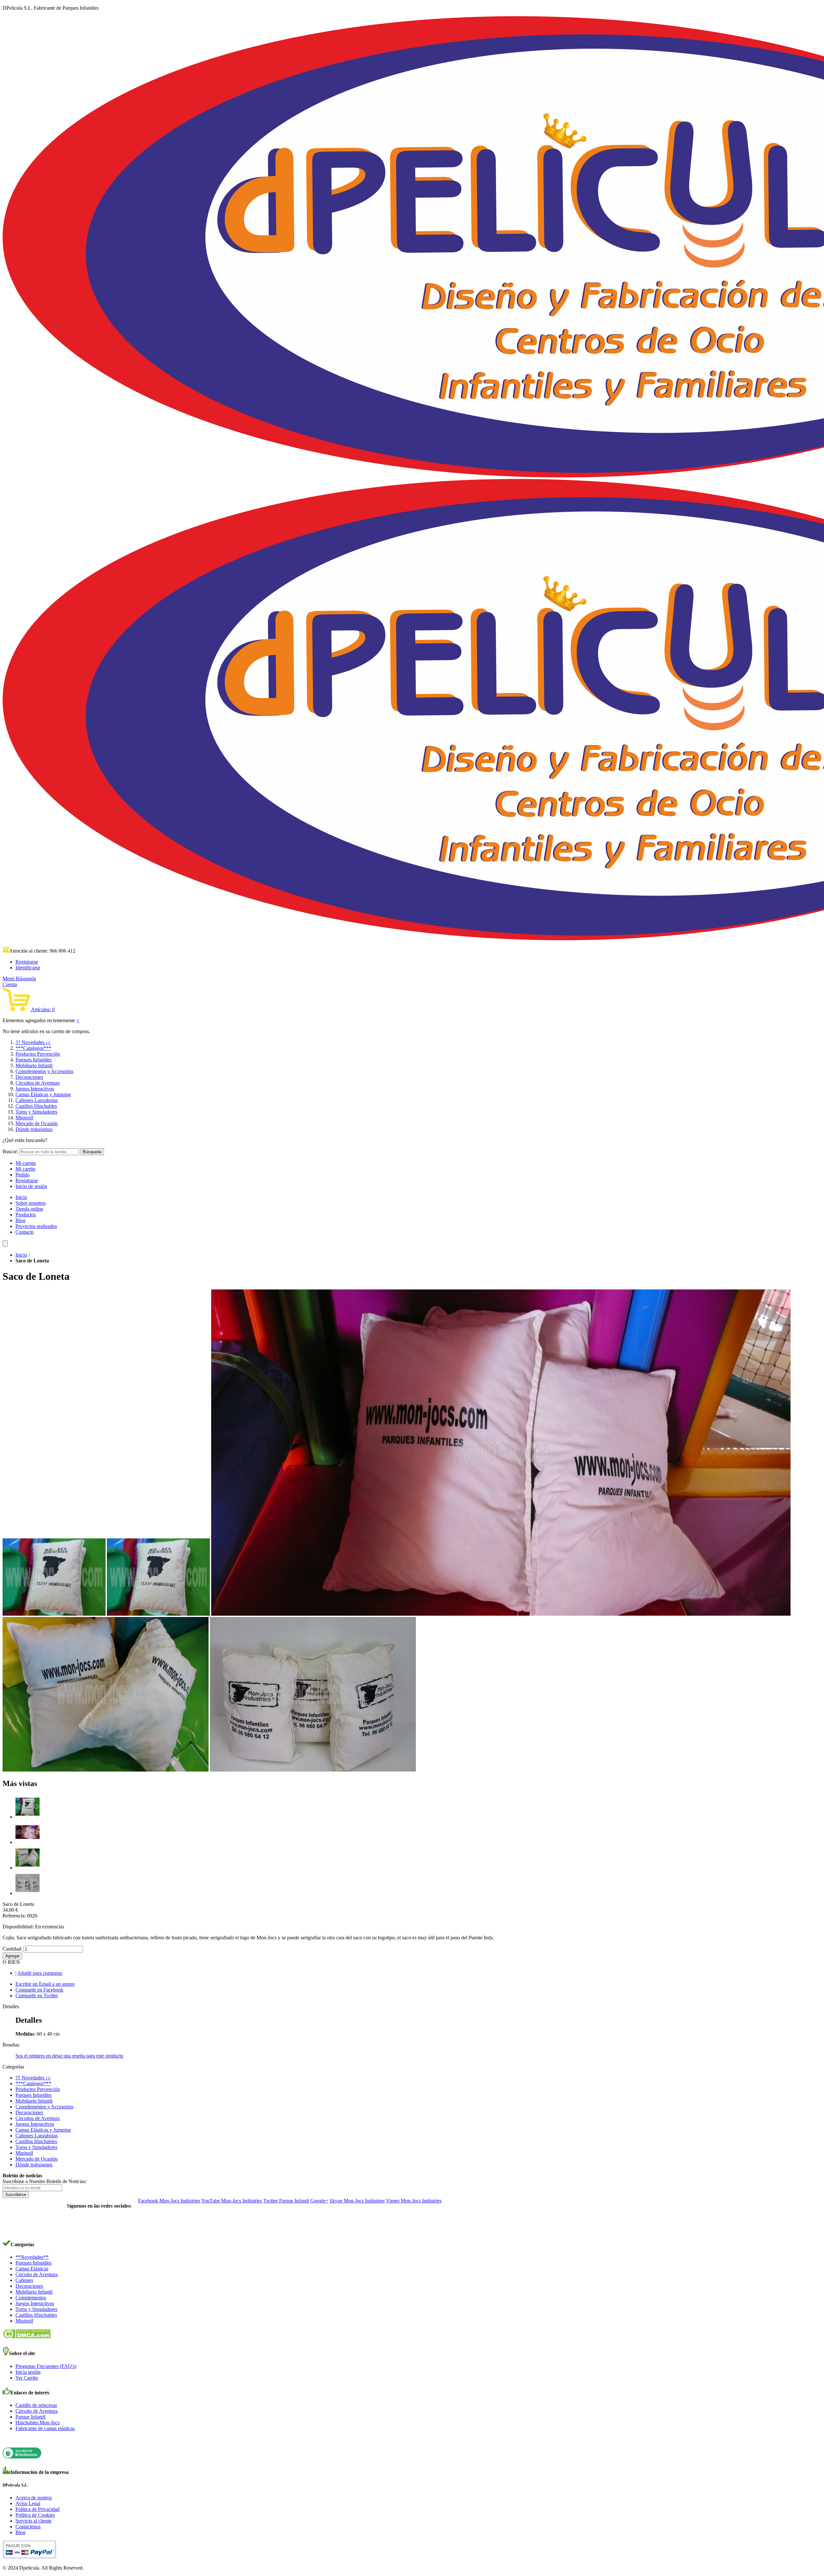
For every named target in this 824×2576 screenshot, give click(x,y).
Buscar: (10, 1151)
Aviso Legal (28, 2503)
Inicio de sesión (31, 1186)
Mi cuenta (26, 1163)
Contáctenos (28, 2527)
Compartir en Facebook (39, 1990)
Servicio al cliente (33, 2521)
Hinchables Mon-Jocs (37, 2423)
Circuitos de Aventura (37, 1083)
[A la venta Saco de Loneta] (28, 1868)
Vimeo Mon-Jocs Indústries (414, 2201)
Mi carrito (25, 1169)
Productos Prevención (38, 1054)
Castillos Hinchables (36, 1106)
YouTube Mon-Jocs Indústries (232, 2201)
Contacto (25, 1232)
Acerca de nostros (34, 2498)
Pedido (23, 1175)
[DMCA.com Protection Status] (27, 2337)
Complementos (31, 2298)
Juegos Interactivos (35, 1089)
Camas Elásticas (32, 2269)
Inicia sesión (28, 2372)
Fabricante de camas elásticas (45, 2428)
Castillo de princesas (36, 2405)
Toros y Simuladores (36, 1112)
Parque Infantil (30, 2417)
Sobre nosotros (31, 1203)
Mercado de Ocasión (37, 1123)
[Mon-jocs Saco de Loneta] (28, 1893)
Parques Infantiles (33, 1060)
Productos (26, 1215)
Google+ (319, 2201)
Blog (20, 1220)
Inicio (21, 1197)
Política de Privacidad (37, 2509)
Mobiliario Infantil (34, 1065)
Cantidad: (12, 1949)
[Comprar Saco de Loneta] (28, 1842)
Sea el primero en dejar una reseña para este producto (69, 2056)
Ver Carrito (27, 2378)
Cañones (24, 2280)
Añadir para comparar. (40, 1973)
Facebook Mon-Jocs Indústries (169, 2201)
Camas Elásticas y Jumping (43, 1094)
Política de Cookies (35, 2515)
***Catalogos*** (33, 1048)
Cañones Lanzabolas (37, 1100)
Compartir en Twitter (37, 1996)
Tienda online (29, 1209)
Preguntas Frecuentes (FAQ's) (46, 2366)
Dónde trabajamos (34, 1129)
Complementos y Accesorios (44, 1071)
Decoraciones (29, 1077)
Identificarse (28, 968)
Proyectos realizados (36, 1226)
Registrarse (27, 962)
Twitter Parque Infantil (286, 2201)
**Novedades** (32, 2257)
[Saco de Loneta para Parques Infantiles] (28, 1817)
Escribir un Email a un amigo (45, 1984)
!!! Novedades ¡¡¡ (33, 1042)
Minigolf (24, 1118)
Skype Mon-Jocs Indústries (357, 2201)
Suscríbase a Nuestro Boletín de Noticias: (45, 2181)
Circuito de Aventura (37, 2274)
